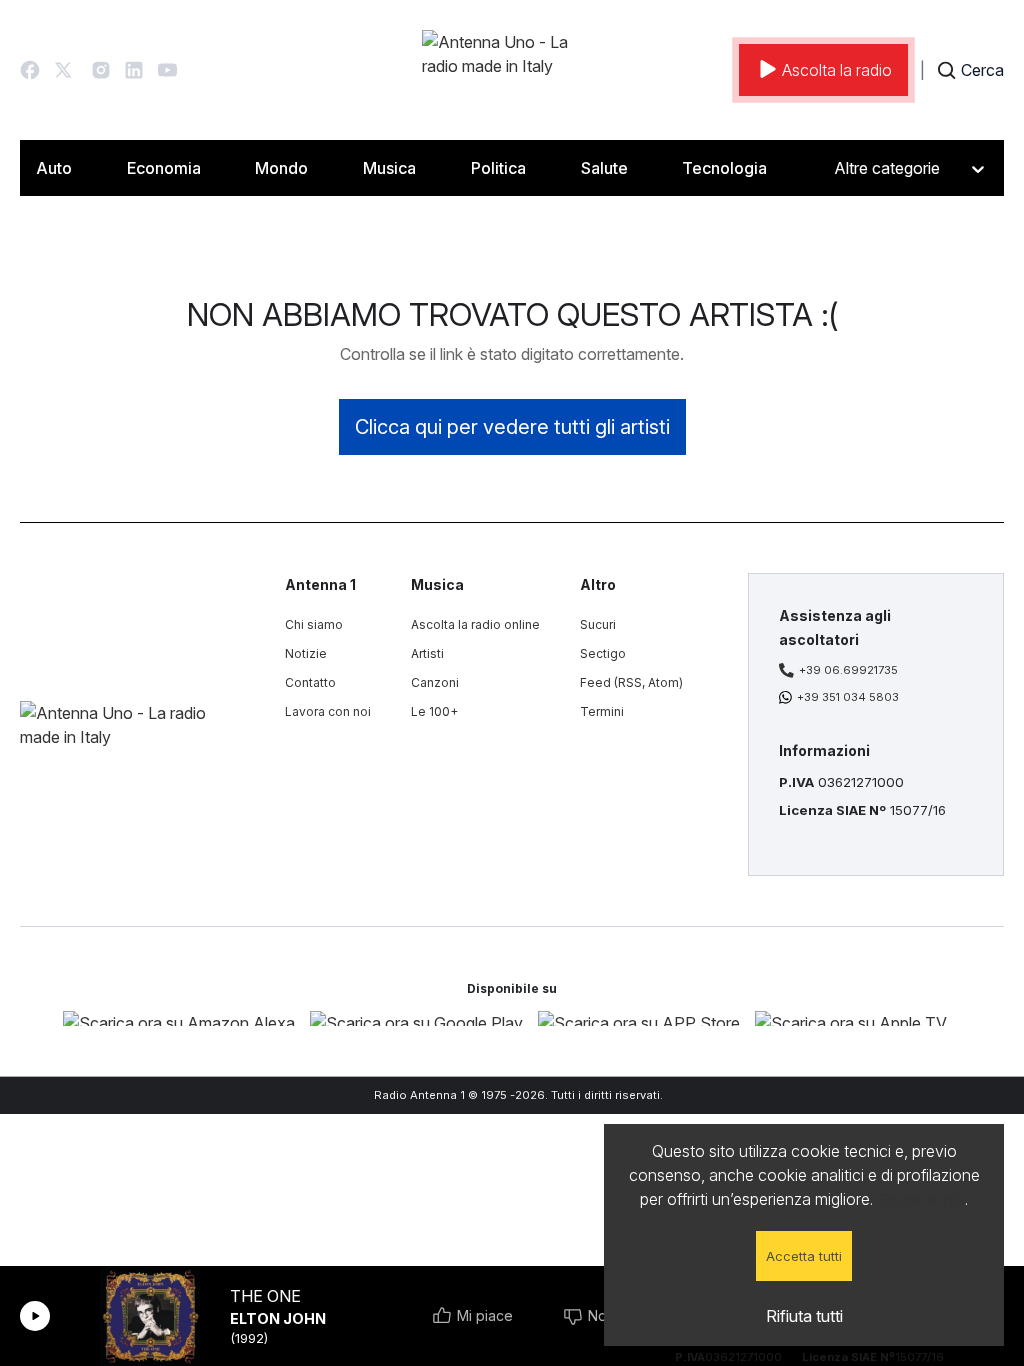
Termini (602, 711)
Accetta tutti (804, 1256)
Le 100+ (434, 711)
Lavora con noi (328, 711)
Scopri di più (921, 1199)
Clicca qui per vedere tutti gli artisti (512, 427)
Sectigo (603, 653)
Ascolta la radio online (475, 624)
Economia (164, 168)
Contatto (310, 682)
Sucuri (598, 624)
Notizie (306, 653)
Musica (389, 168)
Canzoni (435, 682)
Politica (498, 168)
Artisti (427, 653)
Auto (54, 168)
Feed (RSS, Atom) (631, 682)
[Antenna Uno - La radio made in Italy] (512, 70)
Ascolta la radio (837, 70)
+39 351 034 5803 (848, 697)
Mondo (281, 168)
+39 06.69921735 (848, 670)
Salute (604, 168)
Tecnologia (724, 168)
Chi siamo (314, 624)
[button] (30, 70)
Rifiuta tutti (804, 1316)
